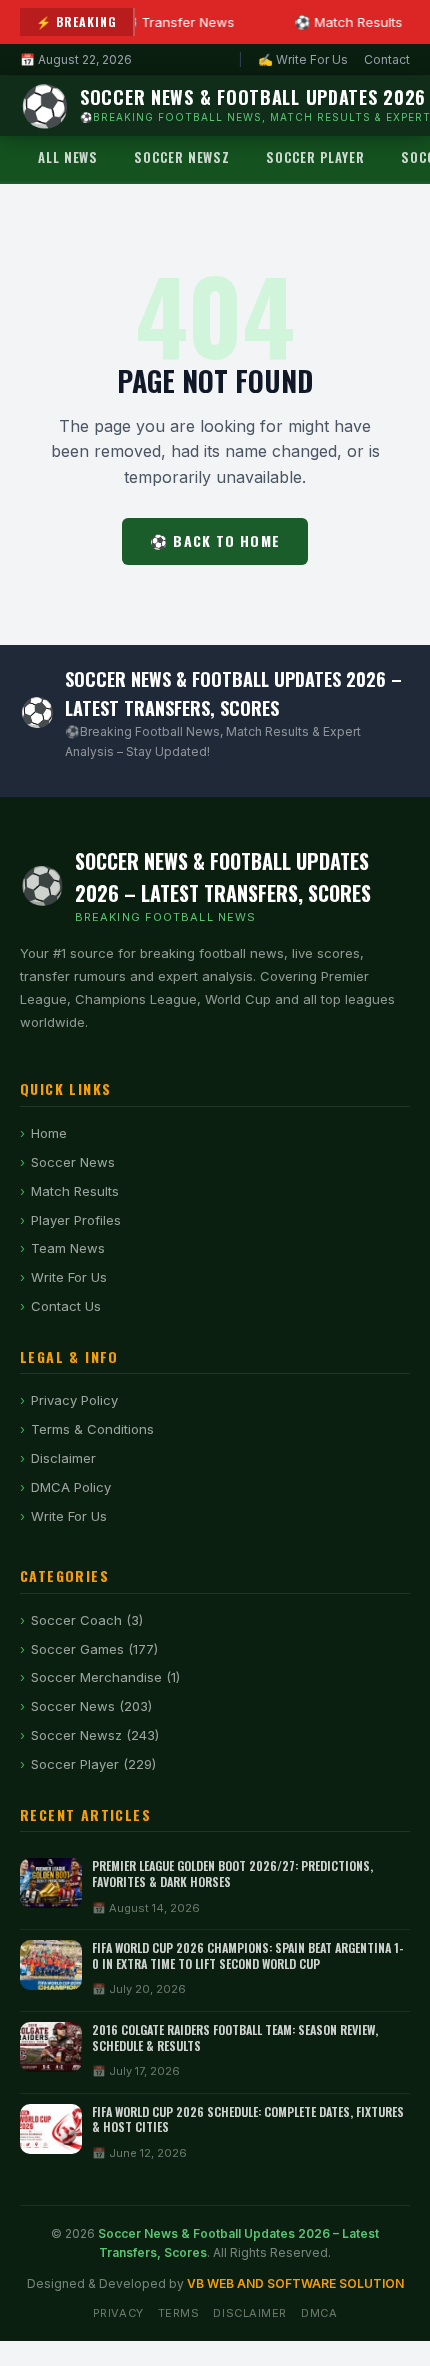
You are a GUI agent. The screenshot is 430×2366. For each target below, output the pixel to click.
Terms (179, 2313)
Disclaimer (63, 1458)
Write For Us (69, 1277)
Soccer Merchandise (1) (105, 1677)
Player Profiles (76, 1220)
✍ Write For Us (303, 59)
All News (68, 157)
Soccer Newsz (182, 157)
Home (49, 1133)
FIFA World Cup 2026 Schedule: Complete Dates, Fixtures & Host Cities (248, 2119)
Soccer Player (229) (93, 1764)
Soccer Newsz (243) (95, 1735)
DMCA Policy (71, 1487)
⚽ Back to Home (215, 540)
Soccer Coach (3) (87, 1620)
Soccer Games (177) (94, 1649)
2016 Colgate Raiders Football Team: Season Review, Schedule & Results (235, 2037)
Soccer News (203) (91, 1706)
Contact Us (66, 1306)
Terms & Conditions (92, 1429)
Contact (387, 59)
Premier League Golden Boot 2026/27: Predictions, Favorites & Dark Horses (232, 1873)
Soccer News (73, 1162)
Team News (68, 1248)
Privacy (118, 2313)
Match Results (75, 1191)
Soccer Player (315, 157)
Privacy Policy (74, 1400)
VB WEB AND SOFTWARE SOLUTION (295, 2283)
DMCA (319, 2313)
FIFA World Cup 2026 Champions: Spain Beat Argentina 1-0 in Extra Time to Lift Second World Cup (248, 1955)
